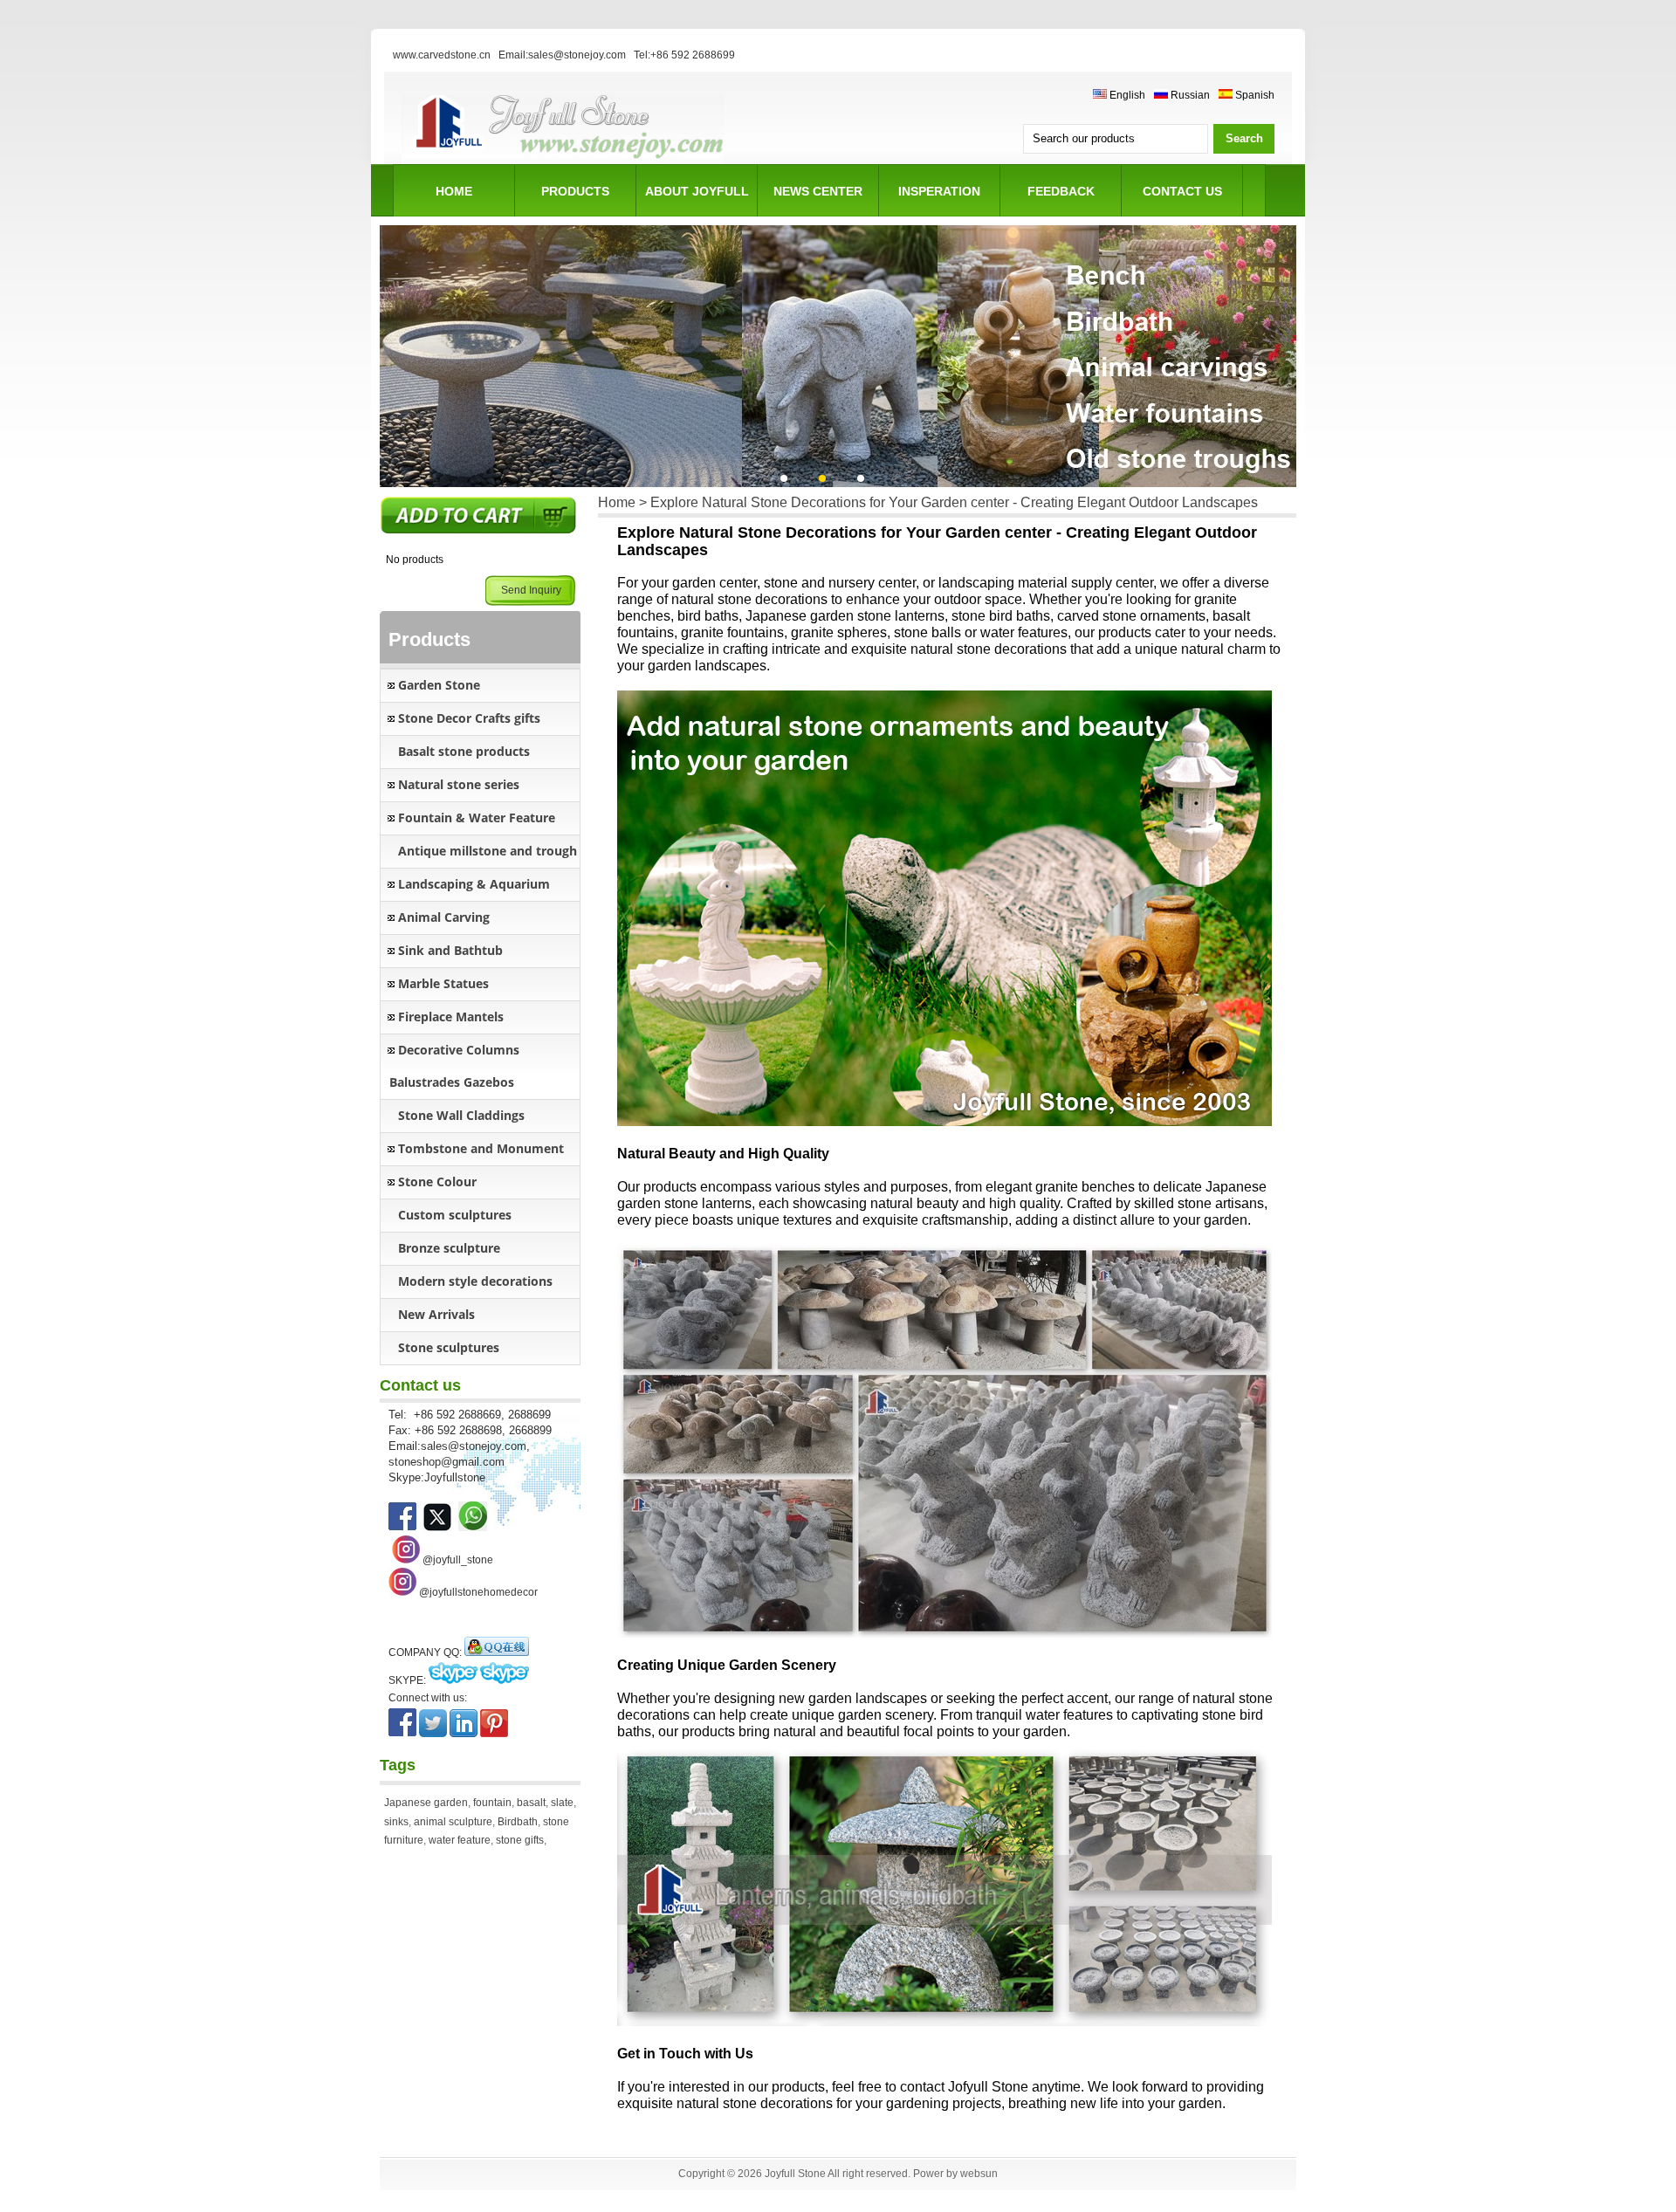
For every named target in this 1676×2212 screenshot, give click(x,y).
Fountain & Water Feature (477, 817)
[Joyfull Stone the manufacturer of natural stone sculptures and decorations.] (402, 1527)
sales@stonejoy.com (474, 1446)
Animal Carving (444, 917)
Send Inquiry (531, 590)
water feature (460, 1840)
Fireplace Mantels (451, 1017)
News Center (818, 191)
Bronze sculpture (449, 1248)
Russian (1189, 95)
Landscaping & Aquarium (474, 884)
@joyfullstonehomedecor (478, 1592)
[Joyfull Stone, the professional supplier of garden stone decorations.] (437, 1527)
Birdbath (518, 1822)
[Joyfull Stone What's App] (473, 1527)
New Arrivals (436, 1314)
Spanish (1254, 95)
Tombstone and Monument (481, 1148)
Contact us (1182, 191)
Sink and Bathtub (450, 950)
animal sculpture (453, 1822)
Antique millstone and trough (488, 851)
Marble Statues (443, 983)
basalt (531, 1803)
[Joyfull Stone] (563, 161)
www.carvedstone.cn (442, 55)
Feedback (1061, 191)
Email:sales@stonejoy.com (562, 55)
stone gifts (520, 1840)
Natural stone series (459, 784)
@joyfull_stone (458, 1560)
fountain (492, 1803)
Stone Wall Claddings (461, 1115)
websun (979, 2174)
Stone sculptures (449, 1347)
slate (562, 1803)
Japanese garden (426, 1803)
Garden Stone (439, 685)
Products (575, 191)
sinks (396, 1822)
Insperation (939, 191)
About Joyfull (697, 191)
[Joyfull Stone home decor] (402, 1592)
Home (454, 191)
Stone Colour (437, 1182)
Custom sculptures (455, 1215)
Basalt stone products (464, 751)
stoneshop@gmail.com (446, 1462)
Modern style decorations (475, 1281)
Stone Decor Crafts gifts (469, 718)
